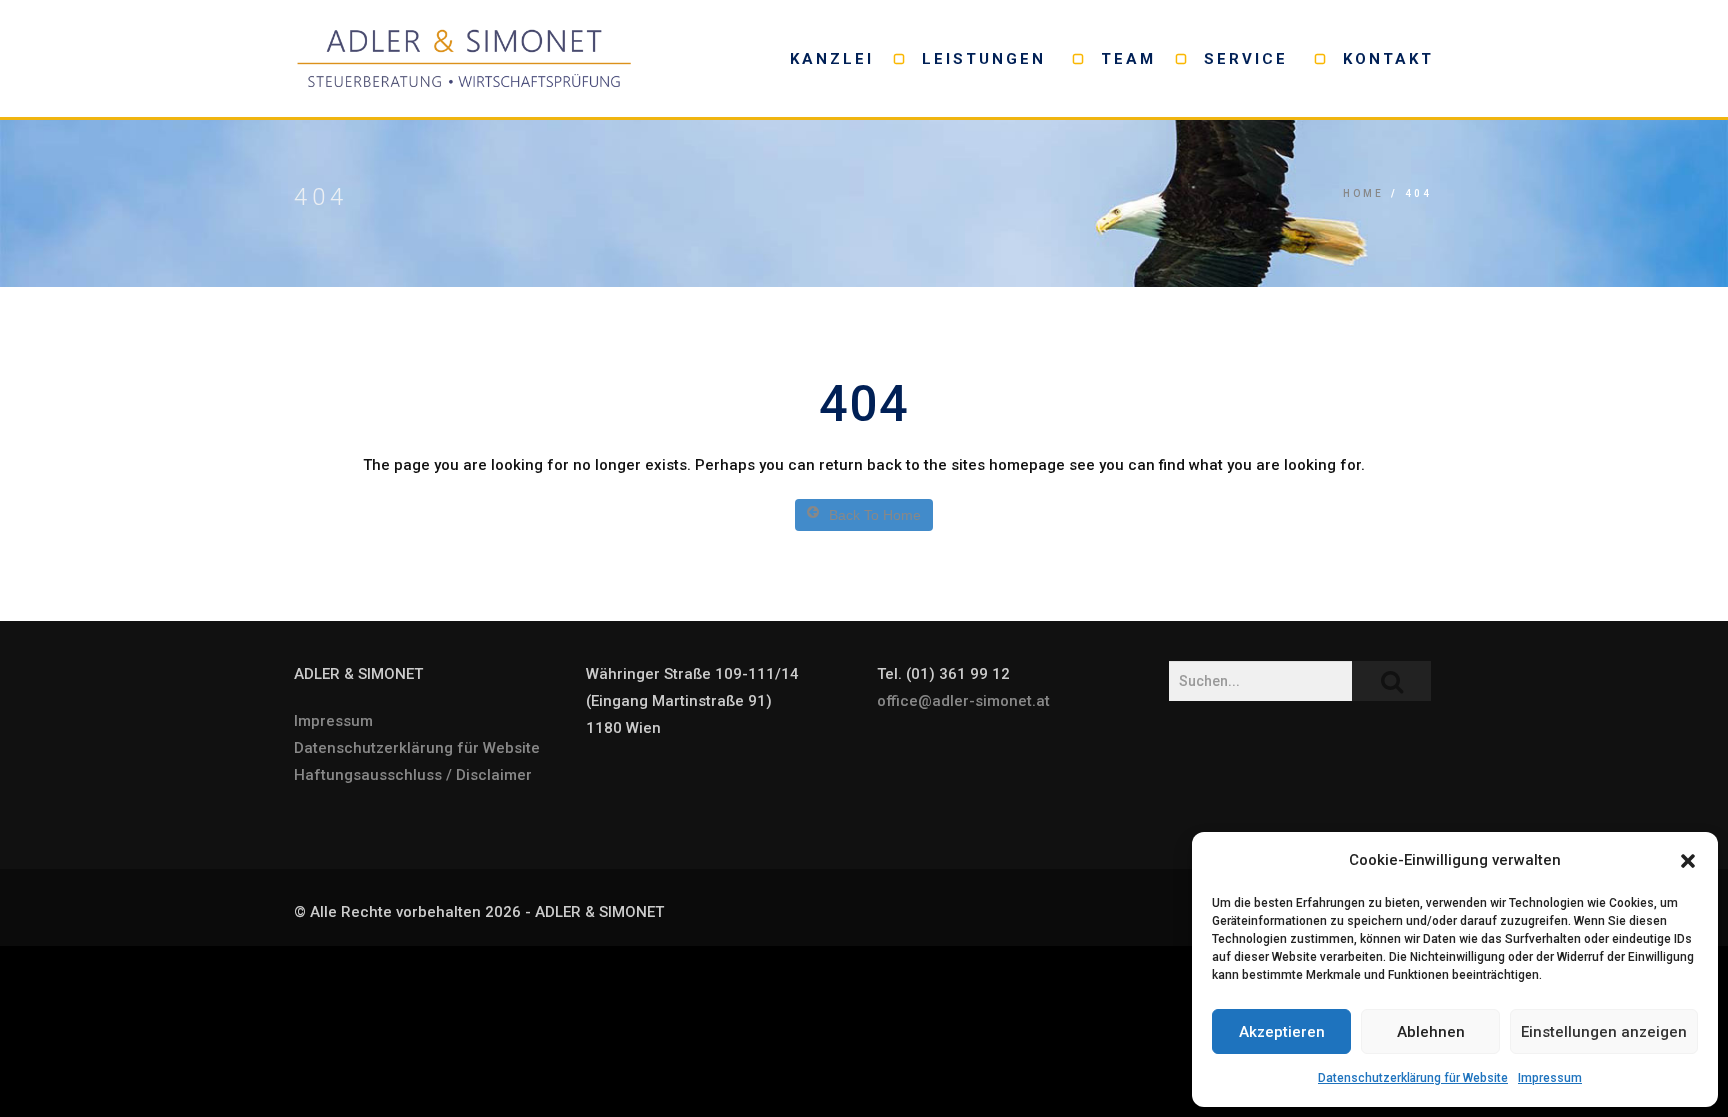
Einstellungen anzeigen (1604, 1032)
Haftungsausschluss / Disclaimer (413, 775)
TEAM (1128, 59)
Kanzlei (832, 59)
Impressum (1550, 1078)
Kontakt (1388, 59)
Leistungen (987, 59)
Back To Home (875, 515)
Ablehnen (1431, 1032)
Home (1363, 193)
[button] (1688, 861)
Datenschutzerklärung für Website (1413, 1078)
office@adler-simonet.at (963, 701)
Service (1249, 59)
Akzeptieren (1282, 1032)
